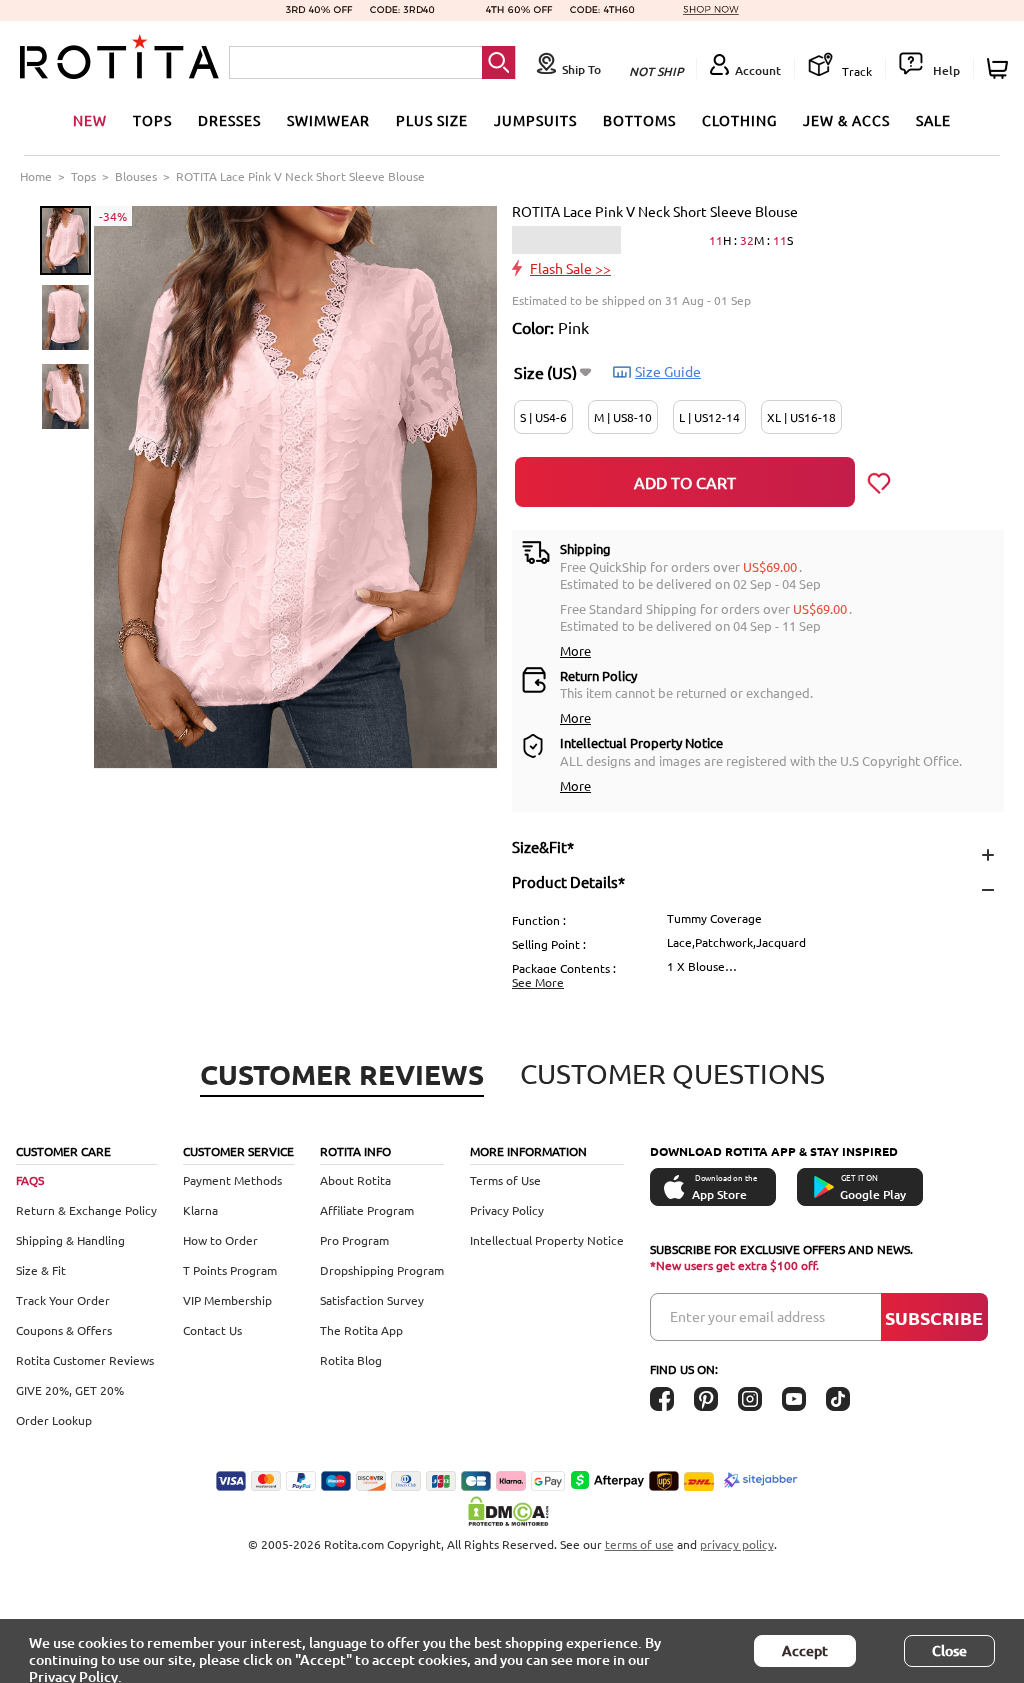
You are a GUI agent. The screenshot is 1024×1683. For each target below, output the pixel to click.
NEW (90, 120)
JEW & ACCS (846, 120)
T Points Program (230, 1270)
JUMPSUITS (535, 120)
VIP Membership (227, 1300)
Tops (83, 176)
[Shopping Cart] (1000, 68)
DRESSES (229, 120)
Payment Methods (232, 1180)
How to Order (220, 1240)
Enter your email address (747, 1316)
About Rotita (355, 1180)
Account (758, 70)
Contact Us (212, 1330)
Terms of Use (505, 1180)
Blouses (136, 176)
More (575, 650)
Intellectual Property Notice (547, 1240)
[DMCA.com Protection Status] (512, 1511)
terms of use (639, 1544)
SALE (933, 120)
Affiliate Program (367, 1210)
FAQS (30, 1180)
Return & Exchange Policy (86, 1210)
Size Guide (668, 371)
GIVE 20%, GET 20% (70, 1390)
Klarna (200, 1210)
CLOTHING (739, 120)
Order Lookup (54, 1420)
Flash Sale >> (570, 268)
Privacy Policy (507, 1210)
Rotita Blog (351, 1360)
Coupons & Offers (64, 1330)
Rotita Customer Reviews (85, 1360)
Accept (805, 1650)
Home (36, 176)
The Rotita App (361, 1330)
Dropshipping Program (382, 1270)
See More (538, 982)
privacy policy (737, 1544)
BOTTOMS (639, 120)
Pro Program (354, 1240)
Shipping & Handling (70, 1240)
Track (855, 71)
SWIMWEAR (328, 120)
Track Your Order (63, 1300)
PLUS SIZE (432, 120)
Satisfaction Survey (372, 1300)
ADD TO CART (685, 482)
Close (949, 1650)
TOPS (152, 120)
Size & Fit (41, 1270)
